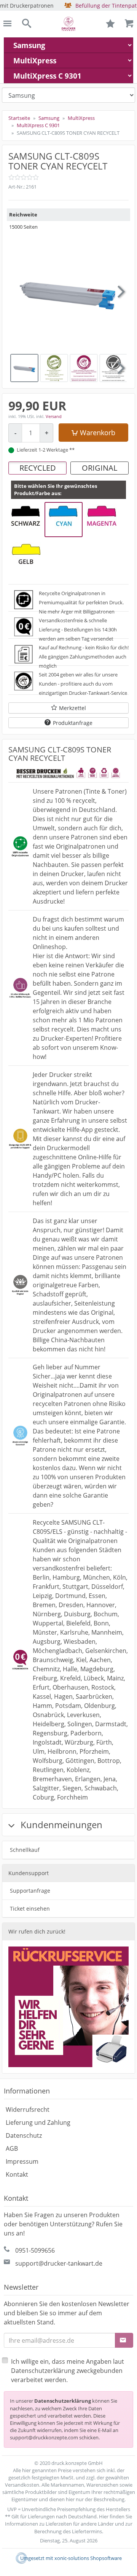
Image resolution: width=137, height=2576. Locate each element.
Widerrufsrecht (28, 2110)
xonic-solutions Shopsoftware (88, 2558)
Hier (104, 2516)
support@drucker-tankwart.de (59, 2263)
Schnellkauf (25, 1850)
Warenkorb (98, 433)
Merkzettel (72, 708)
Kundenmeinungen (60, 1825)
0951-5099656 (35, 2250)
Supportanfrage (30, 1891)
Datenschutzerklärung (63, 2401)
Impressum (22, 2161)
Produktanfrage (73, 723)
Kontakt (17, 2174)
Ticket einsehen (30, 1909)
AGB (12, 2148)
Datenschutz (24, 2135)
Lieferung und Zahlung (38, 2122)
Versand (54, 416)
